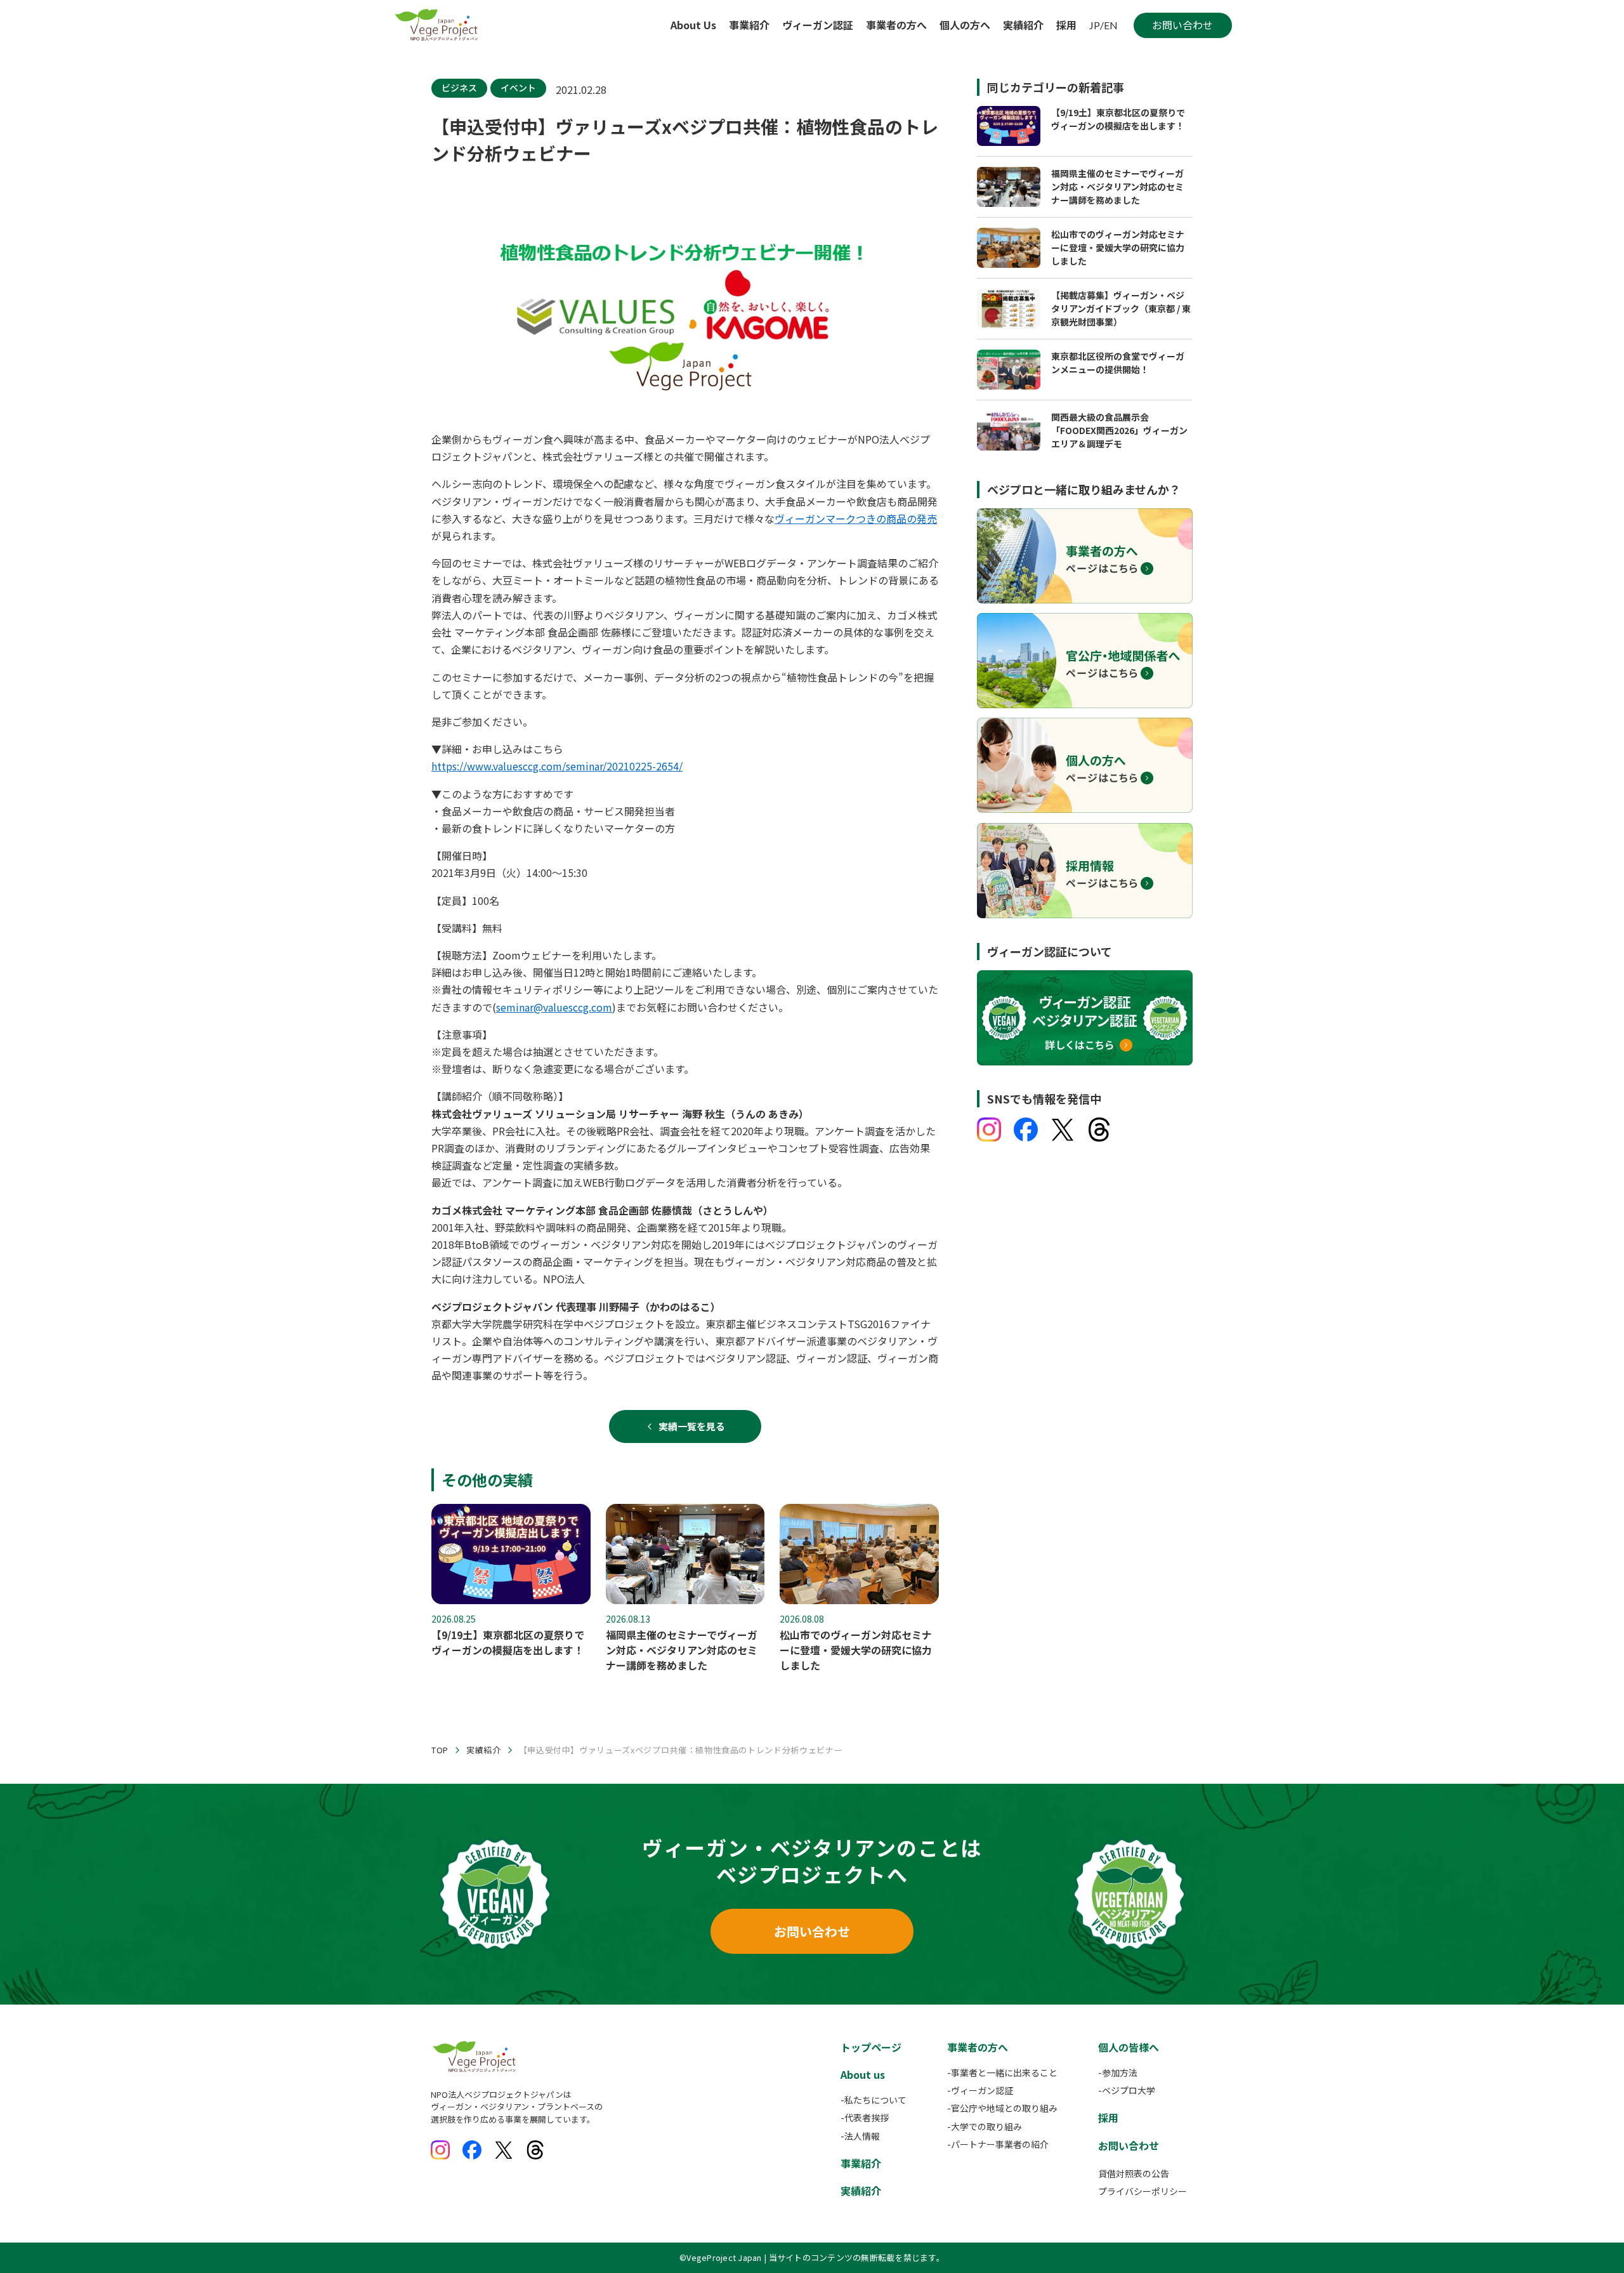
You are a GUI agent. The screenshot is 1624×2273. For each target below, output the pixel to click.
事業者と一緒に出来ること (1004, 2072)
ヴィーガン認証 (818, 25)
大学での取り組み (986, 2126)
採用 (1066, 25)
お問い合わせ (812, 1931)
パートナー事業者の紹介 (1000, 2144)
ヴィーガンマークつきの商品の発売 (856, 518)
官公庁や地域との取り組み (1004, 2108)
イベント (518, 88)
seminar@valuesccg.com (554, 1007)
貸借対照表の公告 (1134, 2173)
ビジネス (459, 88)
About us (863, 2074)
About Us (693, 25)
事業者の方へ (896, 25)
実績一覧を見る (692, 1426)
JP (1095, 25)
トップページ (871, 2047)
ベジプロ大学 (1129, 2090)
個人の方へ (965, 25)
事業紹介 (749, 25)
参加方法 (1120, 2072)
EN (1111, 25)
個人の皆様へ (1129, 2047)
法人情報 (862, 2136)
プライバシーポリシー (1143, 2191)
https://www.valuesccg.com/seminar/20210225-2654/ (557, 766)
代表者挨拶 (867, 2118)
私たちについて (875, 2100)
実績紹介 (1023, 25)
